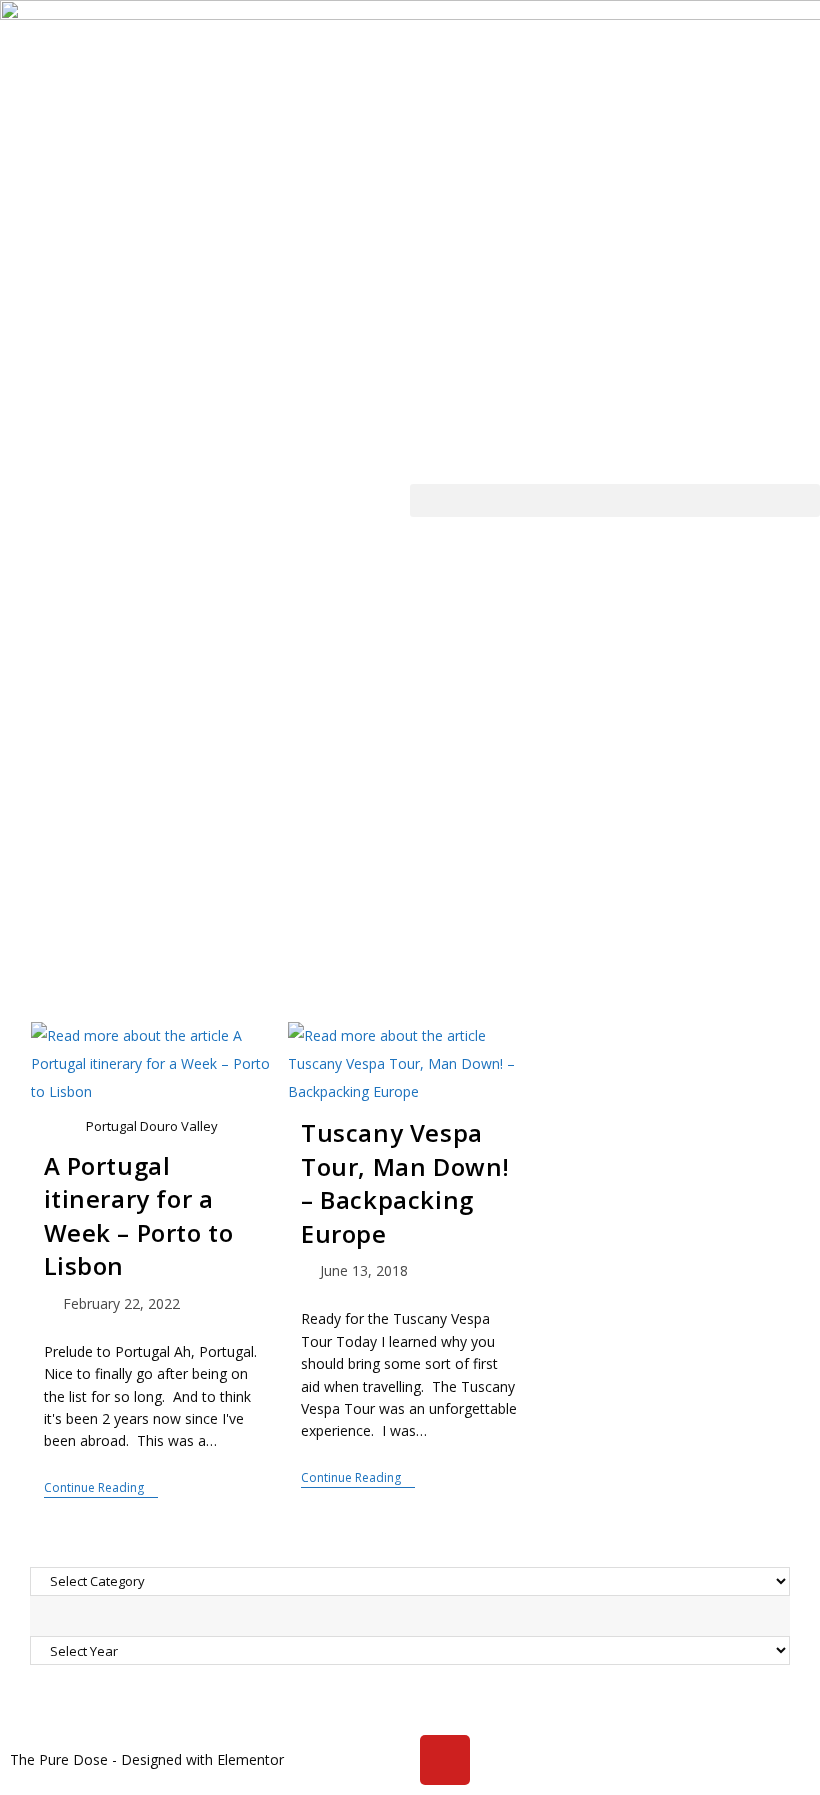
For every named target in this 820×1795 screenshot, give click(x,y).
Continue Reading (101, 1488)
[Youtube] (445, 1760)
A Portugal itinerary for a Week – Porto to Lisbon (139, 1216)
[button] (615, 500)
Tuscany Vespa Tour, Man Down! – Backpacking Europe (405, 1183)
